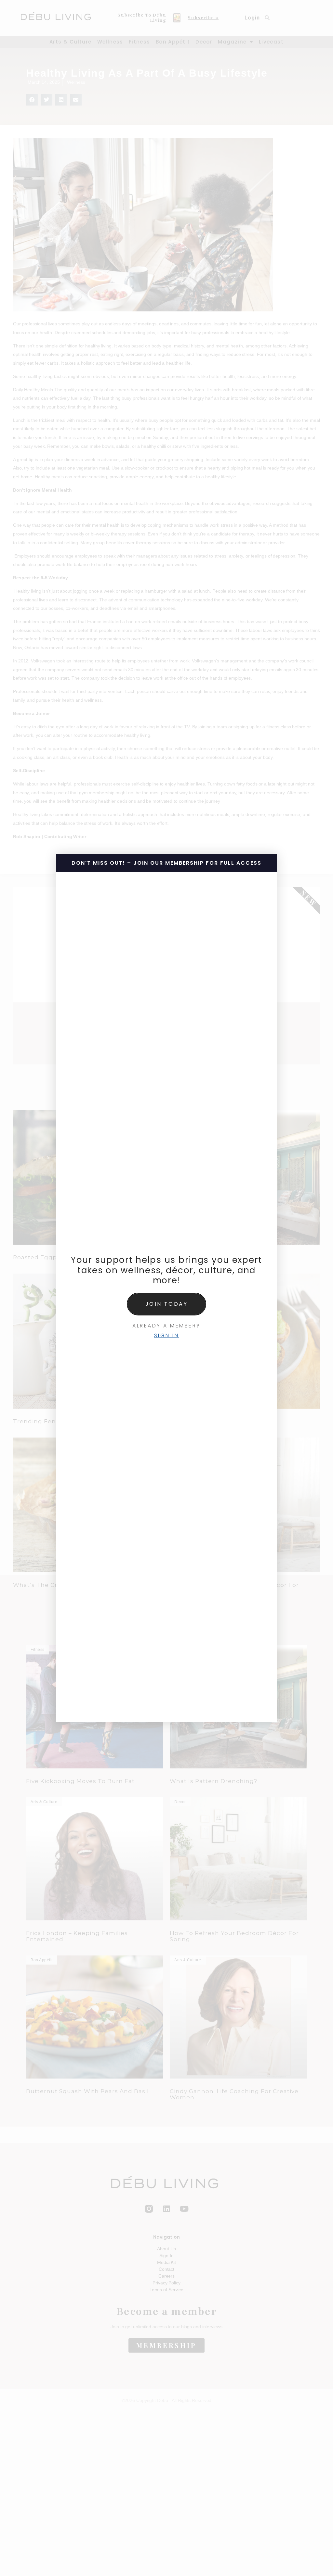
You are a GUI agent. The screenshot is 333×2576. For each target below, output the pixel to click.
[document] (166, 1288)
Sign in (167, 1335)
